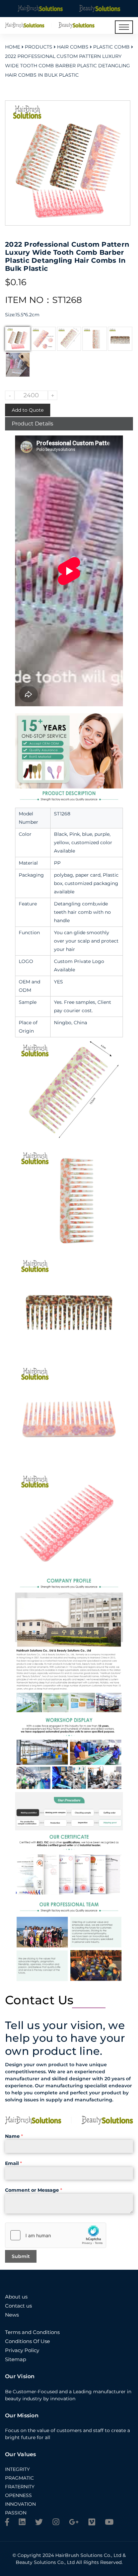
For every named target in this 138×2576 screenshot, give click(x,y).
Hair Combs (73, 47)
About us (16, 2297)
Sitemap (16, 2359)
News (12, 2315)
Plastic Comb (111, 47)
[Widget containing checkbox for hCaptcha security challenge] (56, 2235)
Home (13, 47)
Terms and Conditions (32, 2332)
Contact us (18, 2306)
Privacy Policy (22, 2350)
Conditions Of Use (27, 2341)
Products (39, 47)
